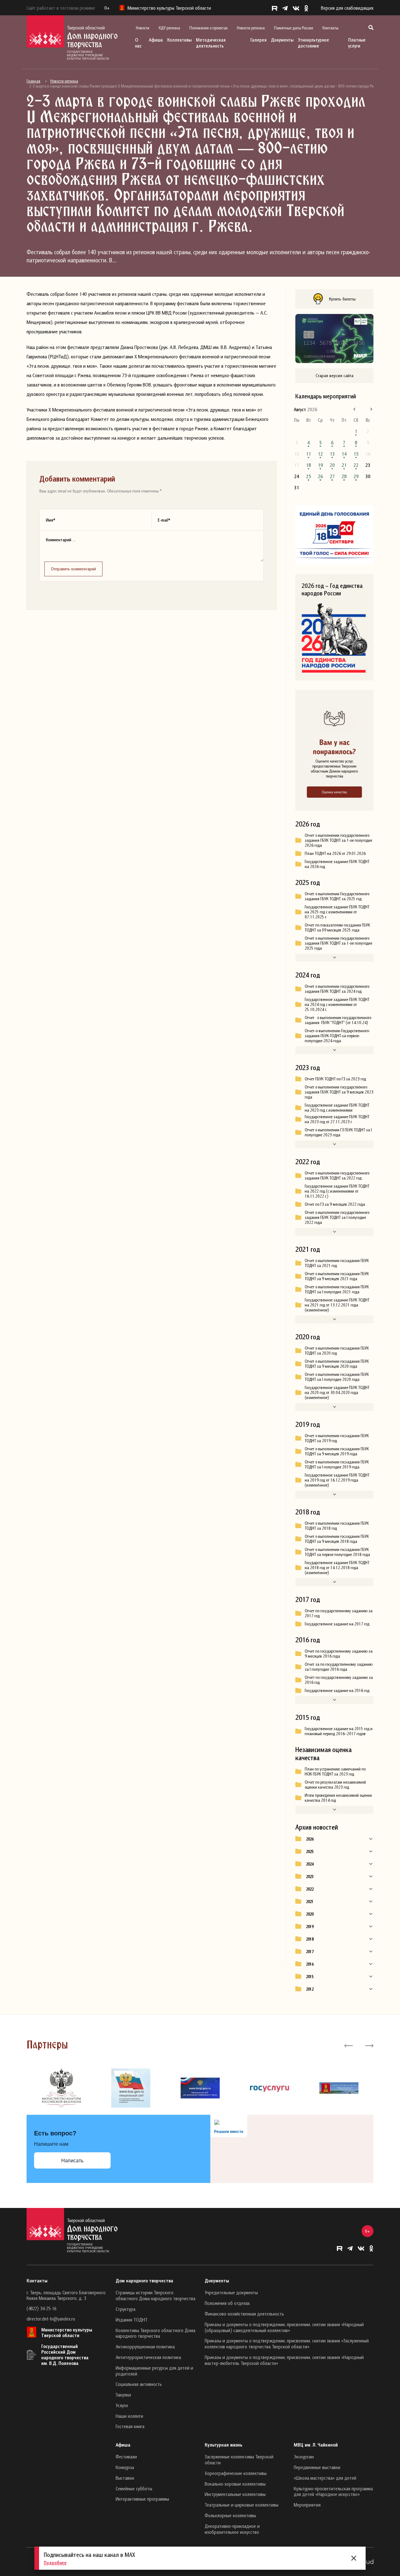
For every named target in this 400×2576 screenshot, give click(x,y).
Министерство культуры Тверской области (67, 2332)
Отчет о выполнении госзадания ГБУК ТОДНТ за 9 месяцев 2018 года (337, 1539)
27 (332, 476)
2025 (310, 1851)
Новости (143, 28)
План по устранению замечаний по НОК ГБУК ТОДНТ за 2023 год (335, 1771)
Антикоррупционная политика (145, 2346)
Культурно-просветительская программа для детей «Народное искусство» (333, 2491)
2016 (310, 1964)
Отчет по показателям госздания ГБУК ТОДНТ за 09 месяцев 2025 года (337, 927)
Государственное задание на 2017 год (337, 1624)
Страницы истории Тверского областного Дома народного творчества (155, 2295)
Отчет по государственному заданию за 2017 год (339, 1613)
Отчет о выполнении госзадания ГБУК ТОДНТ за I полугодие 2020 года (337, 1377)
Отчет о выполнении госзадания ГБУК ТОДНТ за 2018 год (337, 1526)
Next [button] (369, 2045)
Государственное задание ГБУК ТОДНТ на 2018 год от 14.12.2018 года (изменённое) (337, 1568)
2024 (310, 1864)
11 (308, 454)
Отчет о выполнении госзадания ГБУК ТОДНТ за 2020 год (337, 1351)
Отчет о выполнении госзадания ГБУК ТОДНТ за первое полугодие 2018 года (337, 1552)
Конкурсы (125, 2467)
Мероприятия (307, 2505)
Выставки (125, 2478)
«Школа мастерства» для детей (325, 2478)
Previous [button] (349, 2045)
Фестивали (126, 2457)
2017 (310, 1952)
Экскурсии (304, 2457)
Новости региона (251, 28)
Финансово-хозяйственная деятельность (244, 2314)
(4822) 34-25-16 (41, 2308)
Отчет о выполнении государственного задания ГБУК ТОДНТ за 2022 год (337, 1175)
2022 (310, 1889)
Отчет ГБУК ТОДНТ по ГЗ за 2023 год (335, 1079)
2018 (310, 1939)
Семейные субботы (134, 2488)
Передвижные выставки (317, 2467)
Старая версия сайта (335, 375)
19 (320, 465)
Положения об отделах (227, 2303)
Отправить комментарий (73, 569)
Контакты (330, 28)
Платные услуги (357, 43)
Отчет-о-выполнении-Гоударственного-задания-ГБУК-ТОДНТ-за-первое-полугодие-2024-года (337, 1036)
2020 (310, 1914)
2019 (310, 1927)
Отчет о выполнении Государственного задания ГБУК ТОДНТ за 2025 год (337, 896)
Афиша (156, 40)
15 (356, 454)
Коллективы (179, 40)
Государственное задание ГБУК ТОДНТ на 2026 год (337, 864)
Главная (33, 81)
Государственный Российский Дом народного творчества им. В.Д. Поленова (65, 2355)
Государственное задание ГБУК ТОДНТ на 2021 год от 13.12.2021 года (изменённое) (337, 1305)
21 (344, 465)
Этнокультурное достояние (313, 43)
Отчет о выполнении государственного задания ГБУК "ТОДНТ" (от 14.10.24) (338, 1020)
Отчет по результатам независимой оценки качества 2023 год (335, 1785)
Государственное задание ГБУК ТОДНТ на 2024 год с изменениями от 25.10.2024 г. (337, 1004)
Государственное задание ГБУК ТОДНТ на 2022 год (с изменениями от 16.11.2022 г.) (337, 1191)
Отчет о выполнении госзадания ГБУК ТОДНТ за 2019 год (337, 1438)
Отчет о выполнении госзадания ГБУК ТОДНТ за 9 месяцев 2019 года (337, 1451)
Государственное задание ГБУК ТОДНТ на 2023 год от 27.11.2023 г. (337, 1119)
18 (308, 465)
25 (308, 476)
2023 (310, 1876)
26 (320, 476)
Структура (125, 2309)
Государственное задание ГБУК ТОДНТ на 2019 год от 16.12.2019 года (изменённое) (337, 1480)
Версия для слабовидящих (347, 8)
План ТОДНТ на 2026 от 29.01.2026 (335, 853)
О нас (138, 43)
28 (344, 476)
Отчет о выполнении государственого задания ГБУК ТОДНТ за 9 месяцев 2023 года (339, 1092)
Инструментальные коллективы (235, 2494)
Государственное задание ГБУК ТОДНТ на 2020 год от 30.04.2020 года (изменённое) (337, 1392)
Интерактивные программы (142, 2499)
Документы (282, 40)
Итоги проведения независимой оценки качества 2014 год (338, 1798)
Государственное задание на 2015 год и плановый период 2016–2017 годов (339, 1731)
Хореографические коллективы (236, 2473)
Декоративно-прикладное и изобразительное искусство (232, 2529)
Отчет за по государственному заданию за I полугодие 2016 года (339, 1667)
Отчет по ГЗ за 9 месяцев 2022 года (335, 1204)
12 (320, 454)
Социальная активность (139, 2384)
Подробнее (55, 2563)
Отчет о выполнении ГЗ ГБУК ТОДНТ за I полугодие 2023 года (338, 1132)
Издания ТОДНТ (132, 2320)
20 (332, 465)
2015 (310, 1977)
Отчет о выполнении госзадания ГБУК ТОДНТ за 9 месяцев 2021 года (337, 1276)
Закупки (123, 2395)
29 (356, 476)
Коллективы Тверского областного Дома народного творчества (155, 2333)
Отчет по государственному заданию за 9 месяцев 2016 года (339, 1654)
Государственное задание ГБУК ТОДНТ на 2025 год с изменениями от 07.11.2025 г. (337, 912)
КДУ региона (169, 28)
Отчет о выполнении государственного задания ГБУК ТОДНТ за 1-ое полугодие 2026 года (338, 840)
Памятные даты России (294, 28)
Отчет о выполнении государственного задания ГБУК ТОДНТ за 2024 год (337, 989)
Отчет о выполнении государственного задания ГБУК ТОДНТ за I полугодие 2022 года (337, 1217)
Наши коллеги (129, 2416)
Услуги (122, 2405)
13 (332, 454)
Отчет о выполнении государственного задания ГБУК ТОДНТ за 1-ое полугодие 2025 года (338, 943)
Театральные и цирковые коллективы (242, 2505)
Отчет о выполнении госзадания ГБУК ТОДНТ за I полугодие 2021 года (337, 1289)
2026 (310, 1839)
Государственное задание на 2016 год (337, 1690)
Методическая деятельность (211, 43)
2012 (310, 1989)
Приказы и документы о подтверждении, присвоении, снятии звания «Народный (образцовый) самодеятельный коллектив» (284, 2327)
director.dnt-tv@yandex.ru (51, 2319)
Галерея (258, 40)
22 (356, 465)
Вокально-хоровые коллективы (235, 2484)
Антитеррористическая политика (148, 2357)
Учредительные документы (231, 2292)
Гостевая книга (130, 2426)
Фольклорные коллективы (230, 2515)
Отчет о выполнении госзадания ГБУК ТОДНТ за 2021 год (337, 1263)
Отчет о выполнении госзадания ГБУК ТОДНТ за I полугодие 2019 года (337, 1464)
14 (344, 454)
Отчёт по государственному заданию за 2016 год (339, 1680)
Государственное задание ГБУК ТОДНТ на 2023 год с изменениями (337, 1108)
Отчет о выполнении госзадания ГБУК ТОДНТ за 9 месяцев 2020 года (337, 1364)
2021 (310, 1902)
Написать (72, 2161)
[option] (61, 2088)
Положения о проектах (208, 28)
